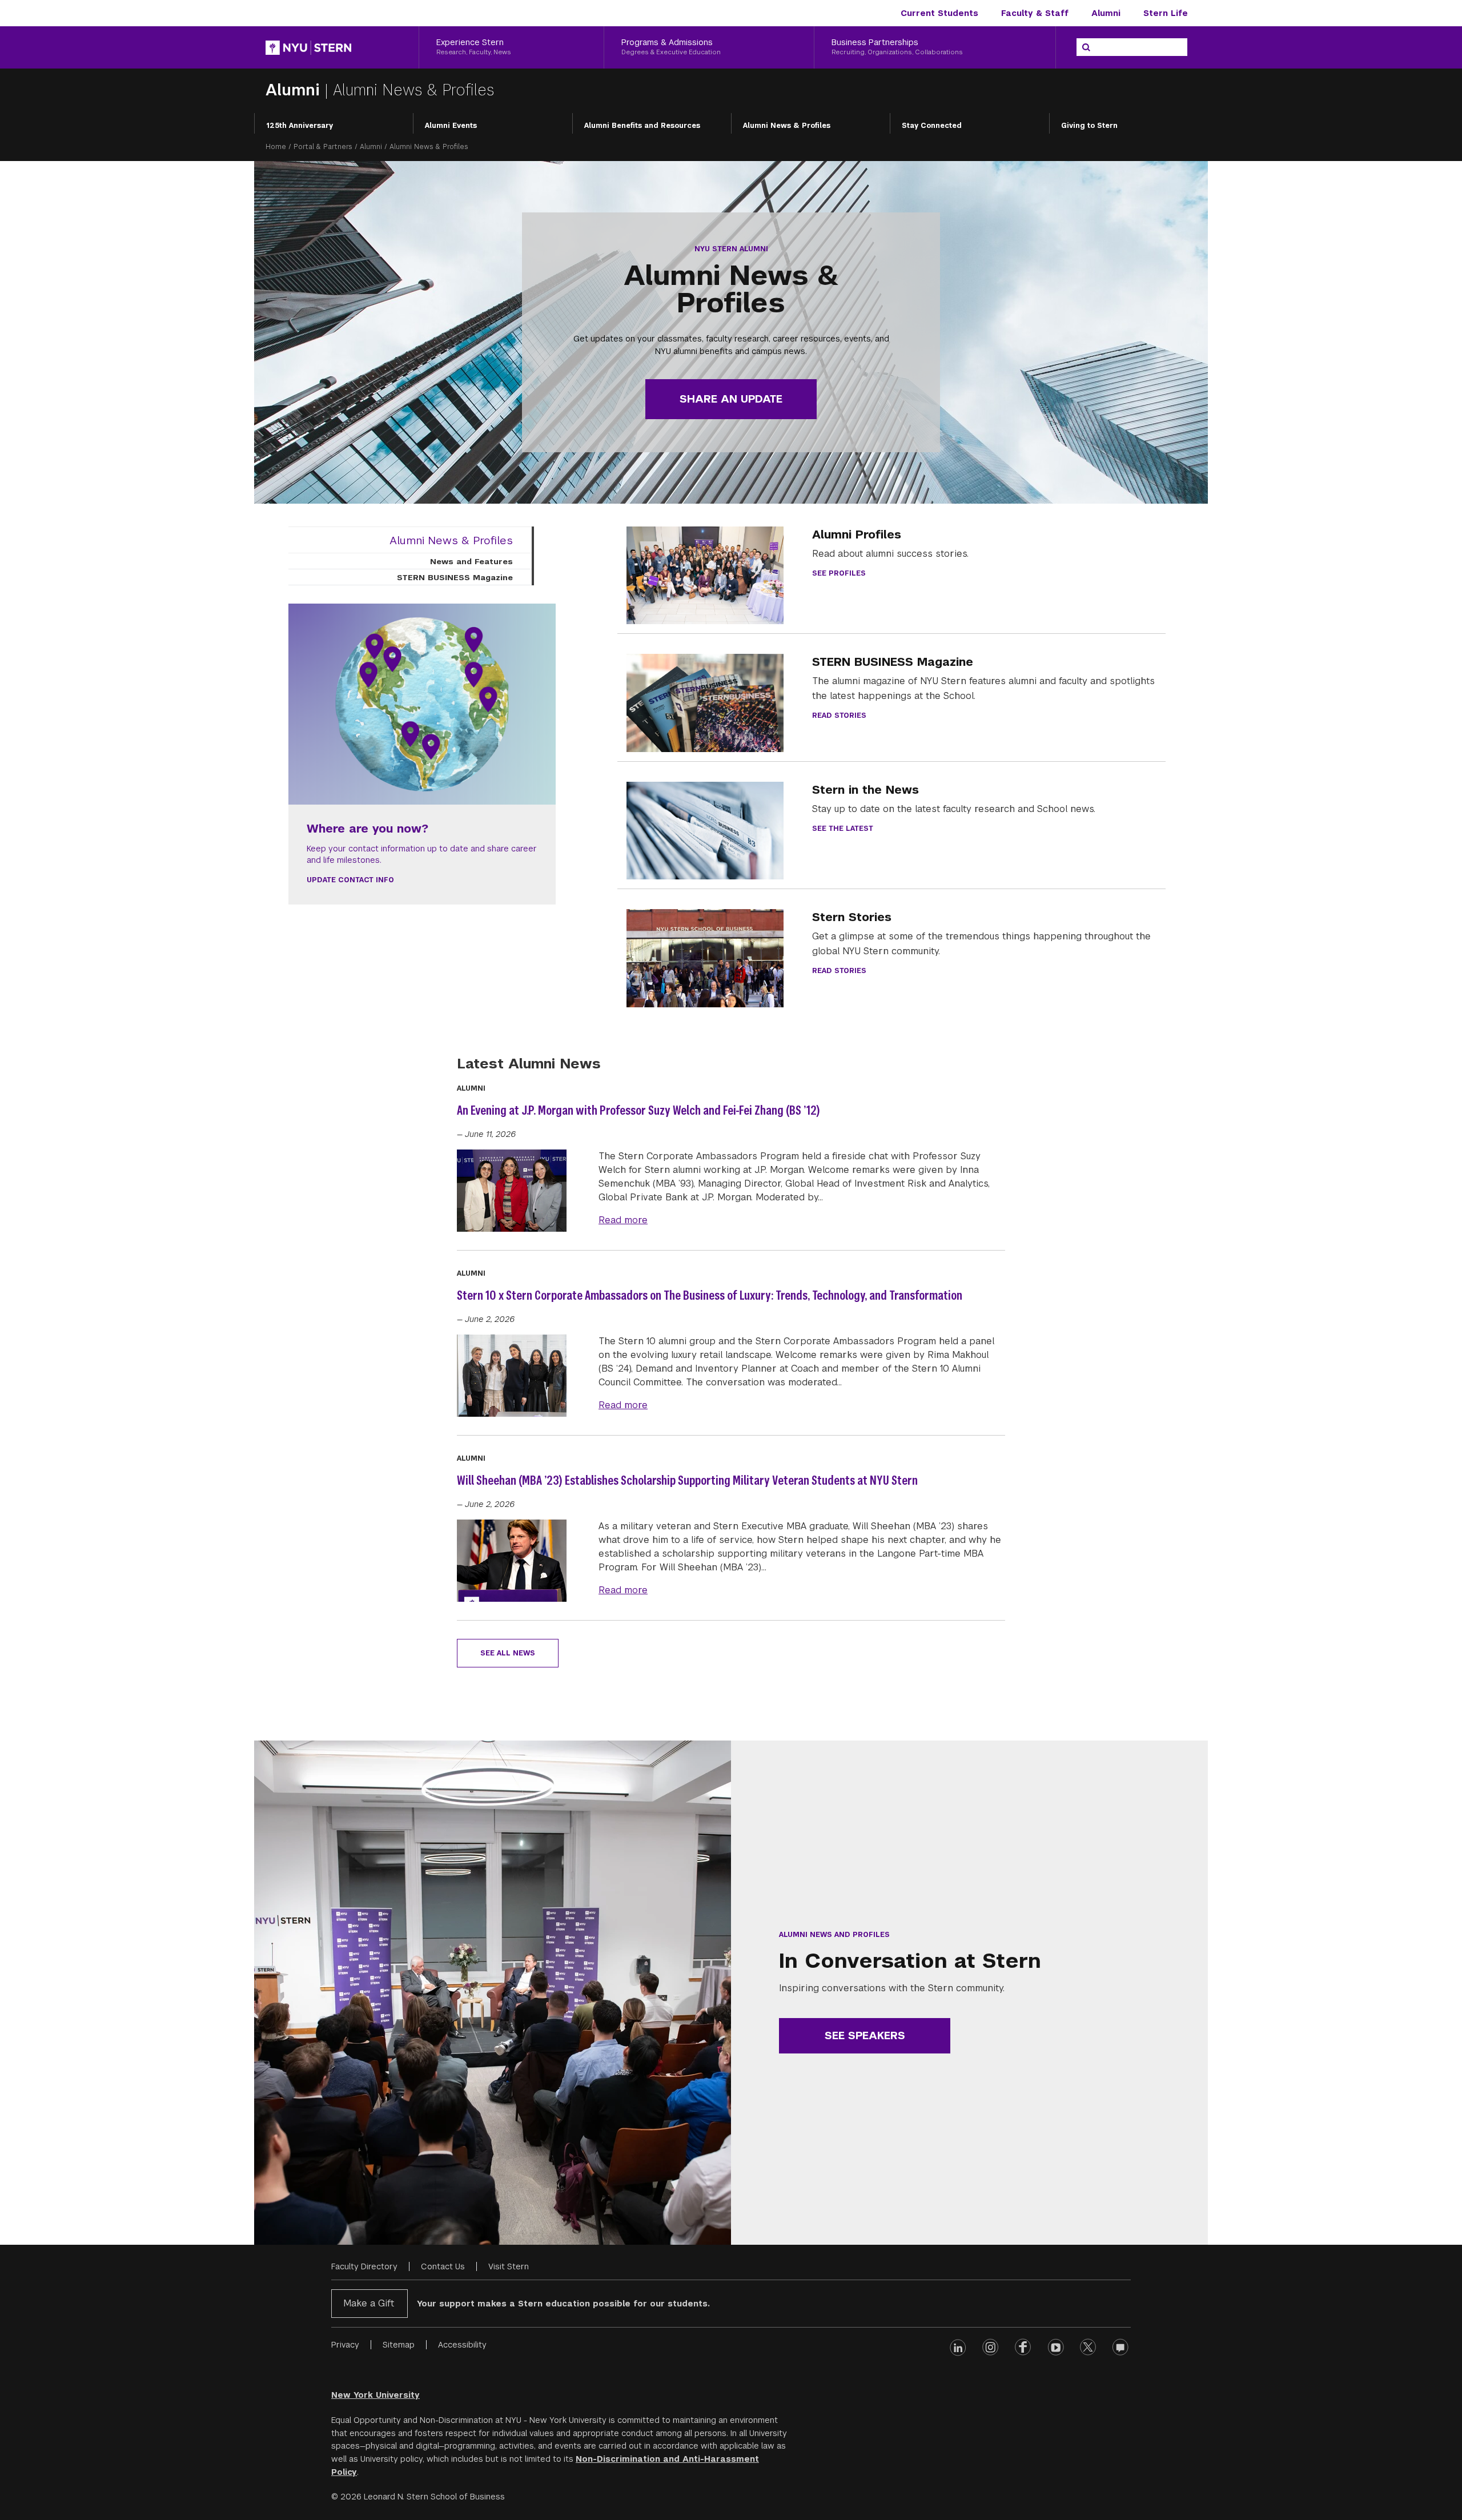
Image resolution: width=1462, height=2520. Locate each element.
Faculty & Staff (1035, 13)
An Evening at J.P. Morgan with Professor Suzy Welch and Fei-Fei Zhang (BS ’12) (638, 1110)
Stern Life (1166, 13)
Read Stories (839, 716)
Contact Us (443, 2266)
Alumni (1106, 13)
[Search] (1086, 47)
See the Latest (843, 829)
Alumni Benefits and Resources (642, 126)
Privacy (345, 2345)
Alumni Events (451, 126)
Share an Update (731, 399)
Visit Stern (509, 2266)
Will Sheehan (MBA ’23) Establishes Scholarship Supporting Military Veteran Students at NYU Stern (687, 1480)
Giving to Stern (1089, 126)
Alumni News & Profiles (787, 126)
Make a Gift (369, 2303)
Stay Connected (932, 126)
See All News (508, 1653)
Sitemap (399, 2345)
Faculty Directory (364, 2266)
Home (276, 147)
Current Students (939, 13)
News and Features (471, 561)
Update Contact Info (350, 880)
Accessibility (462, 2345)
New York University (375, 2395)
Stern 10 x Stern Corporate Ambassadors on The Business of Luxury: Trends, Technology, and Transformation (710, 1295)
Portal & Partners (323, 147)
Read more (623, 1220)
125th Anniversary (300, 126)
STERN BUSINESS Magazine (455, 577)
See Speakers (865, 2035)
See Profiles (839, 573)
